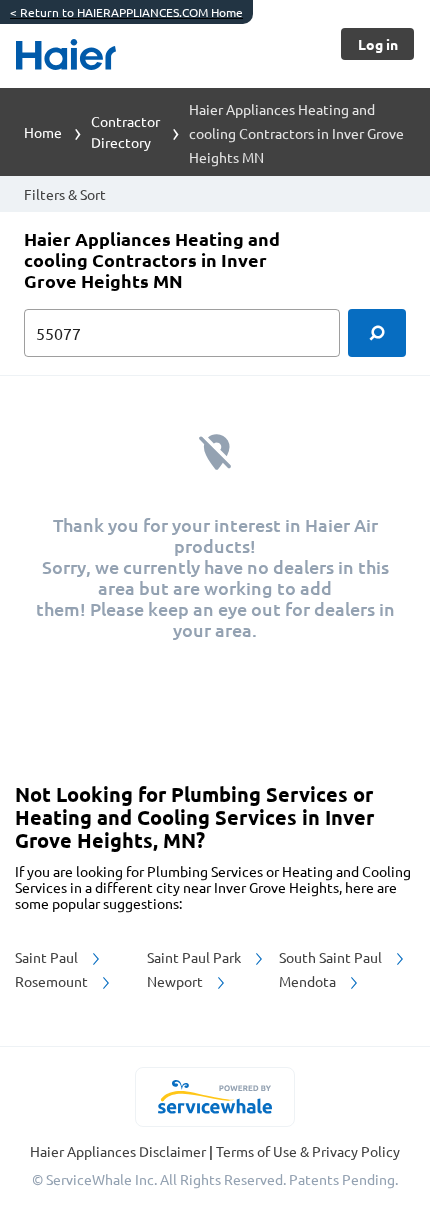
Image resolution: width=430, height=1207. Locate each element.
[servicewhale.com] (215, 1097)
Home (43, 132)
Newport (176, 981)
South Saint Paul (332, 957)
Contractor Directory (125, 131)
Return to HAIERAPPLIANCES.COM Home (126, 12)
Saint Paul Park (195, 957)
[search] (377, 333)
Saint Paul (48, 957)
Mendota (309, 981)
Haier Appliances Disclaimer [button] (119, 1151)
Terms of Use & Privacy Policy (308, 1151)
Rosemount (53, 981)
